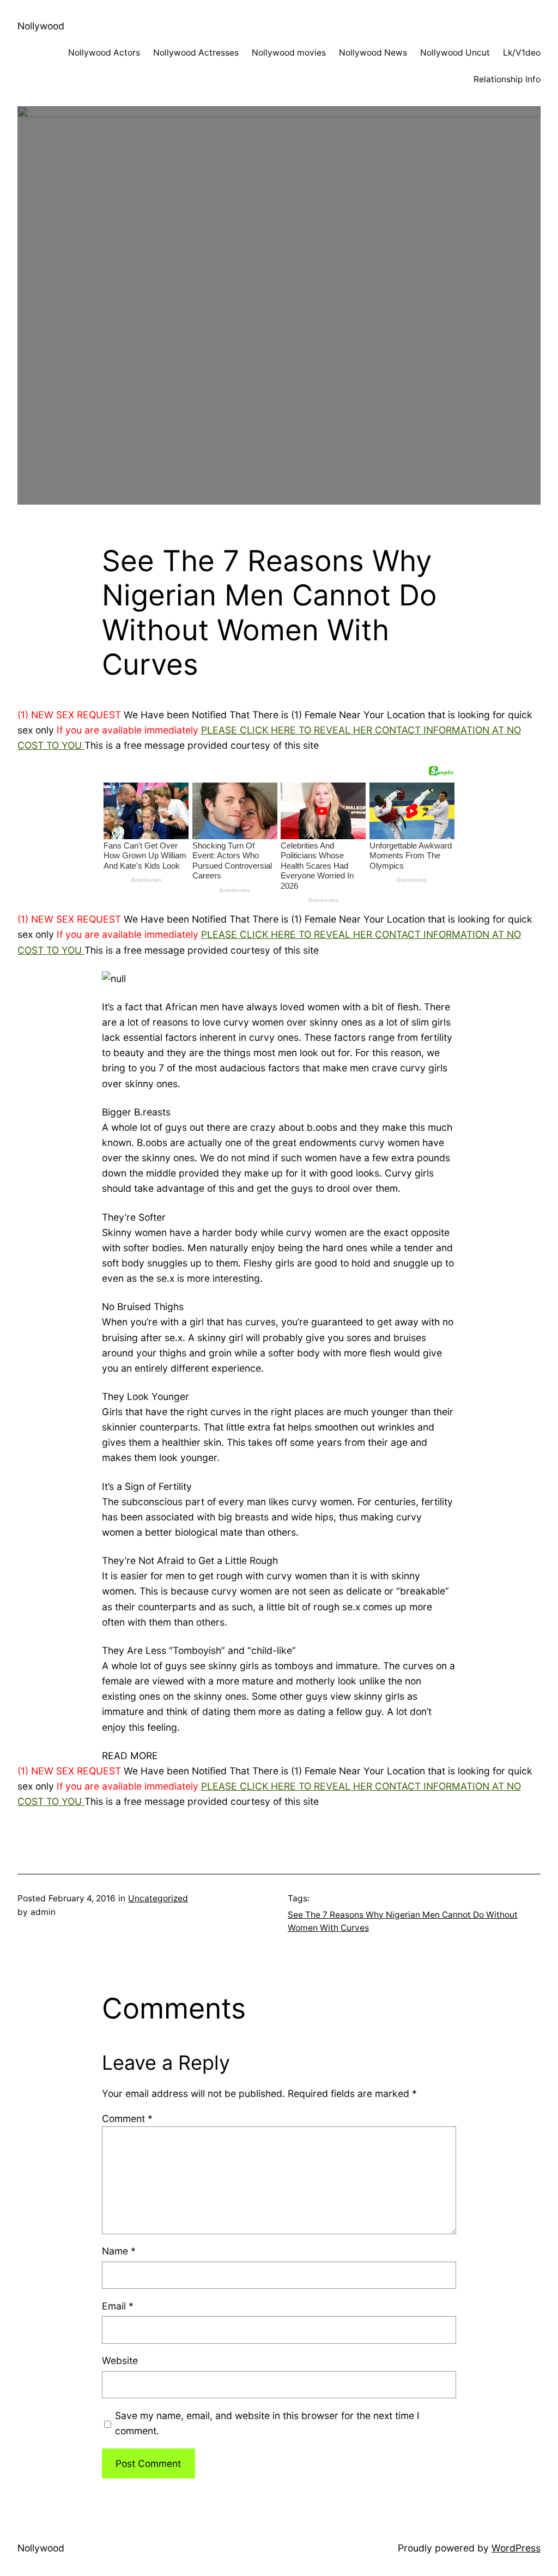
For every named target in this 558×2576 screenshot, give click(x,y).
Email (118, 2306)
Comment (127, 2119)
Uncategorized (158, 1898)
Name (119, 2251)
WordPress (516, 2548)
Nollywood (41, 26)
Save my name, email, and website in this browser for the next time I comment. (267, 2423)
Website (120, 2360)
